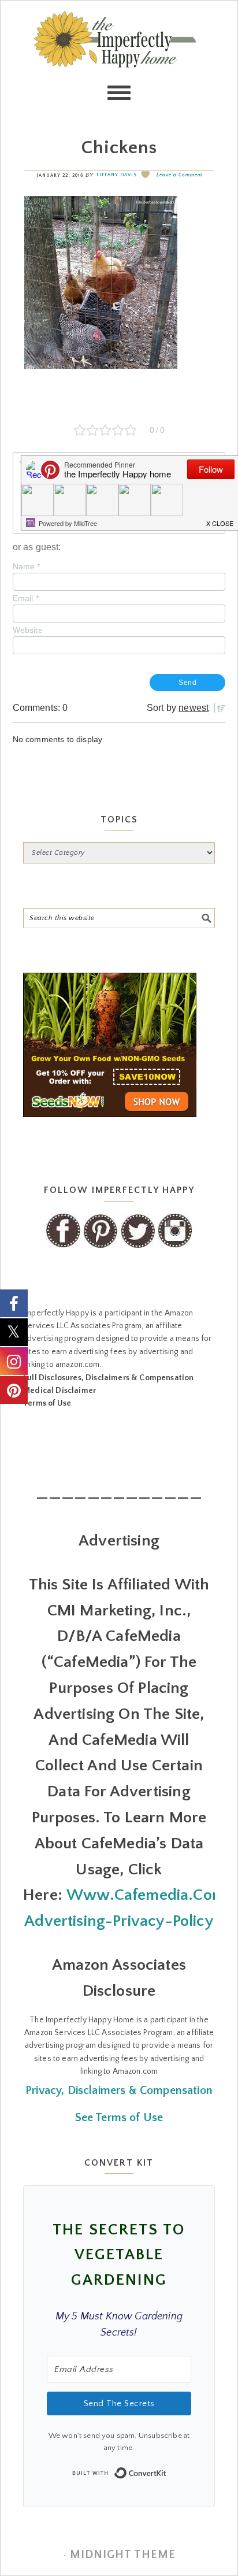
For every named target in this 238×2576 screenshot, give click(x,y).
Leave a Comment (179, 175)
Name (27, 566)
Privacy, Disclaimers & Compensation (119, 2091)
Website (28, 630)
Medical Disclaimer (59, 1391)
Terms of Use (47, 1403)
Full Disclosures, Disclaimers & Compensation (108, 1378)
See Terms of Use (119, 2118)
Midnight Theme (123, 2555)
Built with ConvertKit (167, 2470)
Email (26, 598)
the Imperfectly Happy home (119, 58)
